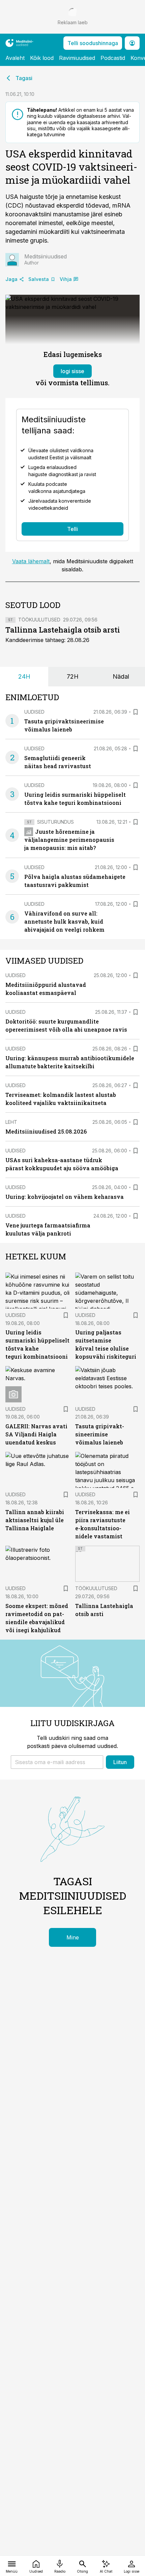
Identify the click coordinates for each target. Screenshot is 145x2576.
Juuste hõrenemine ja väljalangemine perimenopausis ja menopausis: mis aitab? (69, 840)
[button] (57, 1762)
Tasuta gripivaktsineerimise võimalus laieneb (100, 1434)
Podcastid (113, 58)
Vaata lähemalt (31, 561)
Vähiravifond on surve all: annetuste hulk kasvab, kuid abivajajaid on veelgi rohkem (64, 921)
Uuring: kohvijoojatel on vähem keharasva (65, 1197)
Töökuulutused (39, 620)
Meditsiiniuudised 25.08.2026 (46, 1131)
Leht (11, 1122)
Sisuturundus (55, 822)
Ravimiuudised (77, 58)
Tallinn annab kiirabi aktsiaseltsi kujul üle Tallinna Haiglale (35, 1520)
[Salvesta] (136, 712)
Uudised (34, 712)
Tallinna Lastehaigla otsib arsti (63, 630)
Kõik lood (42, 58)
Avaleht (15, 58)
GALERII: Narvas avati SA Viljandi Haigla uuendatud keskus (36, 1434)
